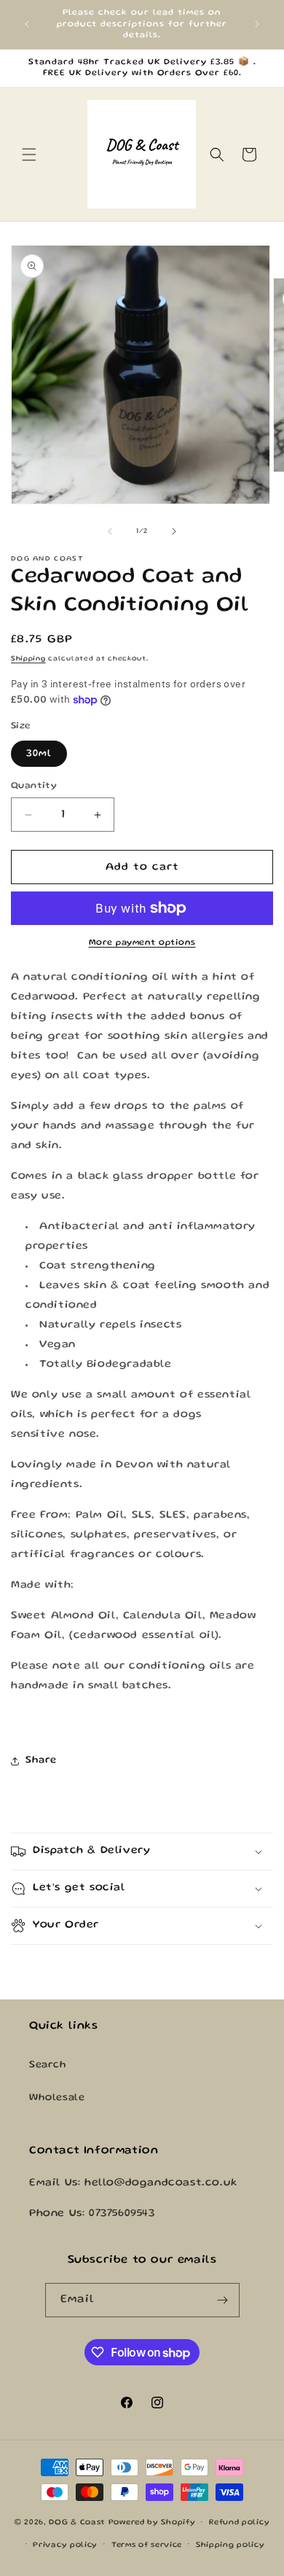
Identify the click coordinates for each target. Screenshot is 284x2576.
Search (48, 2065)
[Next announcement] (257, 24)
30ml (39, 754)
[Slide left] (110, 531)
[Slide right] (174, 531)
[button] (29, 155)
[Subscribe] (223, 2300)
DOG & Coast (77, 2523)
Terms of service (147, 2545)
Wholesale (57, 2098)
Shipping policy (230, 2545)
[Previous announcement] (27, 24)
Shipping (28, 659)
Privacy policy (65, 2545)
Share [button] (41, 1760)
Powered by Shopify (152, 2523)
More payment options (142, 943)
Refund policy (239, 2523)
